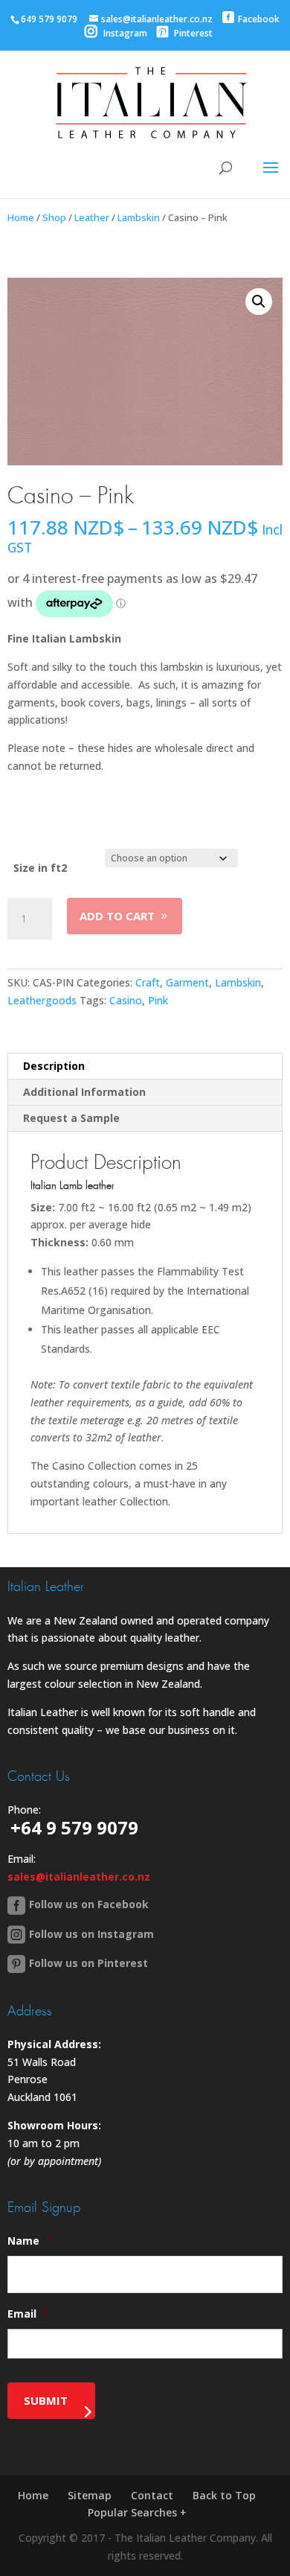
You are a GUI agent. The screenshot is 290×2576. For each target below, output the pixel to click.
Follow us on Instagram (91, 1934)
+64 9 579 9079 (74, 1827)
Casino (126, 1000)
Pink (158, 1000)
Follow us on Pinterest (88, 1963)
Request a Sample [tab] (71, 1118)
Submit (46, 2400)
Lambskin (139, 217)
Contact (152, 2495)
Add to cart (117, 916)
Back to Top (224, 2495)
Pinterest (192, 33)
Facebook (259, 19)
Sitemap (90, 2495)
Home (21, 217)
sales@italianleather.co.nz (79, 1877)
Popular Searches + (137, 2512)
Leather (92, 217)
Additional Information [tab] (84, 1092)
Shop (54, 217)
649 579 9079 (49, 19)
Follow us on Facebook (89, 1904)
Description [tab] (54, 1066)
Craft (148, 982)
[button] (259, 302)
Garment (187, 982)
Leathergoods (42, 1000)
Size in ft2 (40, 868)
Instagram (124, 33)
